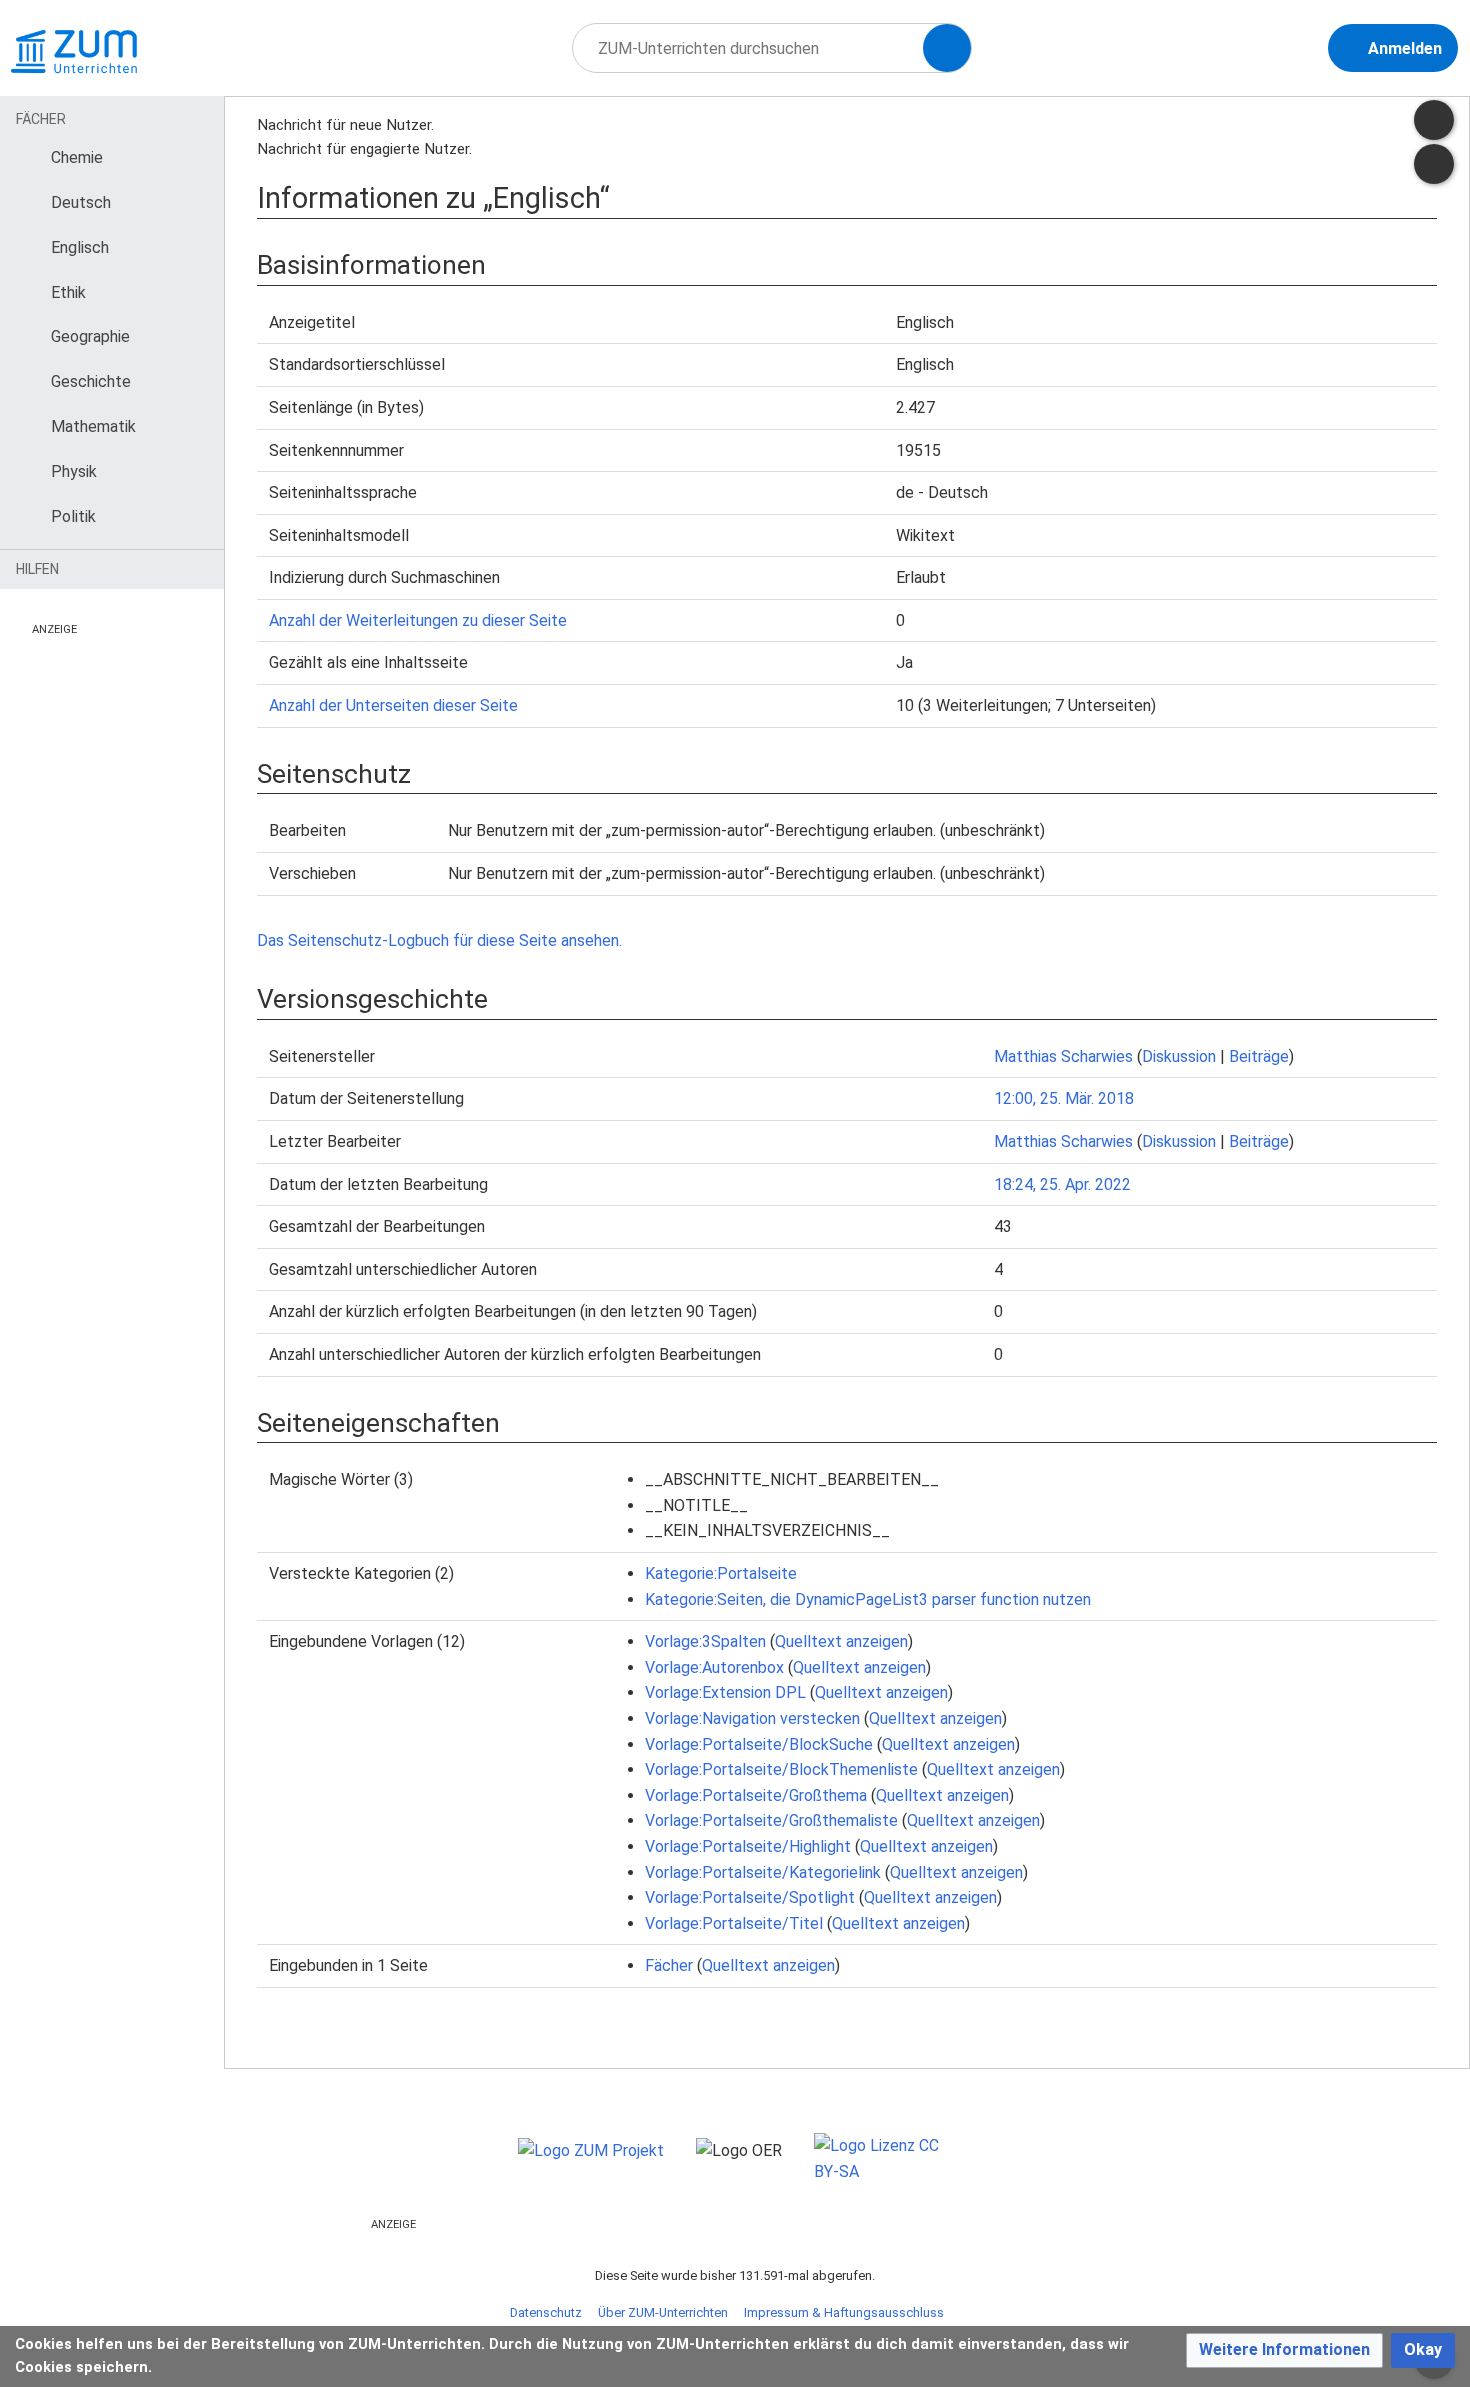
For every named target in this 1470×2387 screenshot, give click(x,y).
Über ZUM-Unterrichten (663, 2312)
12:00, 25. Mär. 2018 (1064, 1098)
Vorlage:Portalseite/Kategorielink (763, 1872)
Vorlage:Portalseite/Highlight (748, 1846)
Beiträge (1259, 1056)
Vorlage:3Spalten (705, 1641)
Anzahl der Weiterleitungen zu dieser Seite (418, 620)
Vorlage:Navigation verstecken (752, 1718)
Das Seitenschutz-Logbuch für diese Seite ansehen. (439, 940)
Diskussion (1179, 1056)
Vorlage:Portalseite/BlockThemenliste (781, 1769)
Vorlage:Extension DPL (725, 1692)
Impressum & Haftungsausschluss (844, 2312)
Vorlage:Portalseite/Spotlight (750, 1897)
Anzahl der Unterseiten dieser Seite (393, 705)
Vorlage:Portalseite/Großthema (756, 1795)
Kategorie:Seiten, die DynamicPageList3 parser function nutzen (868, 1599)
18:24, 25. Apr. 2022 (1062, 1184)
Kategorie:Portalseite (721, 1573)
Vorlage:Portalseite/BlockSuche (759, 1744)
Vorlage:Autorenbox (714, 1667)
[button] (1284, 2350)
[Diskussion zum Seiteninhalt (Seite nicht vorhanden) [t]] (1434, 120)
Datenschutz (546, 2312)
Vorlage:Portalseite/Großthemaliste (771, 1820)
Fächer (669, 1965)
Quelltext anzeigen (841, 1641)
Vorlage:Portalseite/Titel (734, 1923)
